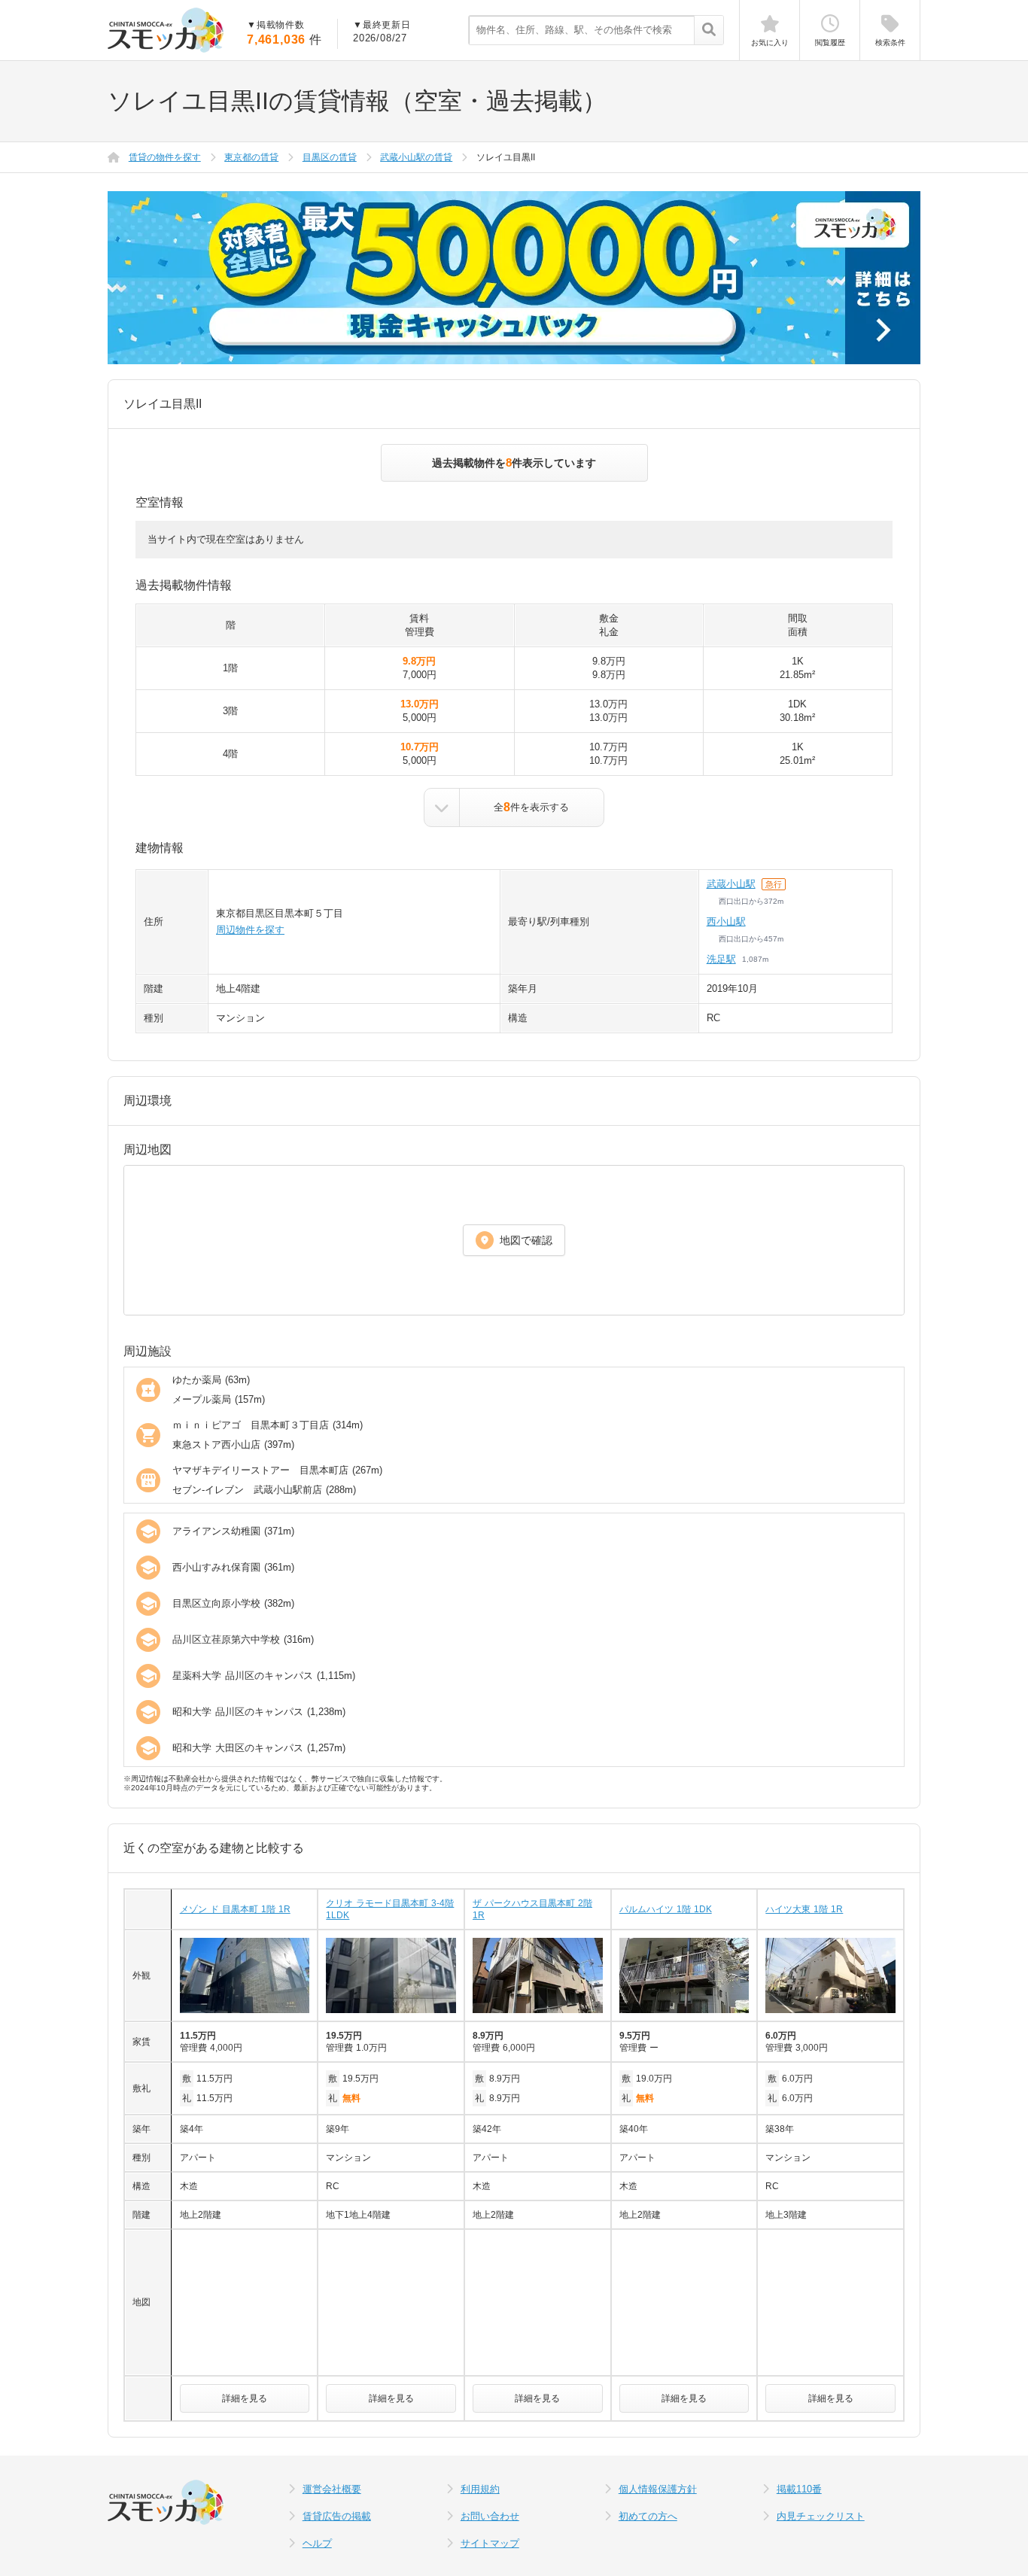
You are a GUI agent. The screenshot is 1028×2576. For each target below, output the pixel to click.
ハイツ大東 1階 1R (804, 1909)
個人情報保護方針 (658, 2489)
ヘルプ (317, 2543)
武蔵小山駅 (731, 884)
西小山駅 (726, 922)
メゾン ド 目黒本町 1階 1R (235, 1909)
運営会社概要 (332, 2489)
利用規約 (480, 2489)
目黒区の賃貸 (330, 157)
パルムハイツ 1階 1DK (666, 1909)
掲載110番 (799, 2489)
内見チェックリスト (821, 2516)
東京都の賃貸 (251, 157)
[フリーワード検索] (709, 31)
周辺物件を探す (250, 930)
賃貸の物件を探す (165, 157)
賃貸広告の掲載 (337, 2516)
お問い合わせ (490, 2516)
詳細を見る (245, 2398)
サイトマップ (490, 2543)
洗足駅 (721, 959)
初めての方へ (648, 2516)
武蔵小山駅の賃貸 (416, 157)
